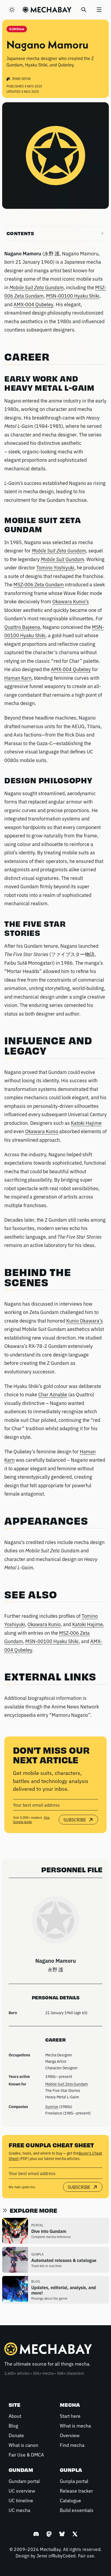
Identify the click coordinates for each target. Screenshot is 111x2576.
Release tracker (76, 2490)
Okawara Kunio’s (71, 601)
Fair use (86, 2556)
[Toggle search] (84, 10)
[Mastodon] (49, 2534)
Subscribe (75, 1820)
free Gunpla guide (31, 1820)
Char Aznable (53, 1394)
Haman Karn (18, 678)
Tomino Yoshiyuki (55, 567)
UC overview (22, 2490)
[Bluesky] (62, 2534)
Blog (13, 2425)
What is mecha (75, 2425)
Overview (70, 2435)
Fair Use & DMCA (26, 2454)
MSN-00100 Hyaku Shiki (73, 295)
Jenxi (42, 2556)
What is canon (23, 2445)
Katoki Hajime (86, 1123)
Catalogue (70, 2500)
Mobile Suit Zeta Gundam (67, 2084)
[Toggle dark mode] (12, 10)
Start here (70, 2416)
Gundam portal (24, 2481)
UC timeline (21, 2500)
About (15, 2416)
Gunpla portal (74, 2481)
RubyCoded (64, 2556)
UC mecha (19, 2510)
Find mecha (72, 2445)
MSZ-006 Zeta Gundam (39, 584)
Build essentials (77, 2510)
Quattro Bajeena (22, 627)
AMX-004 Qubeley (33, 304)
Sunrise (52, 2106)
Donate (16, 2435)
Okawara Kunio (42, 1131)
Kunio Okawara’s (85, 1320)
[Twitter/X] (75, 2534)
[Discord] (36, 2534)
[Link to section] (55, 357)
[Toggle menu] (99, 10)
